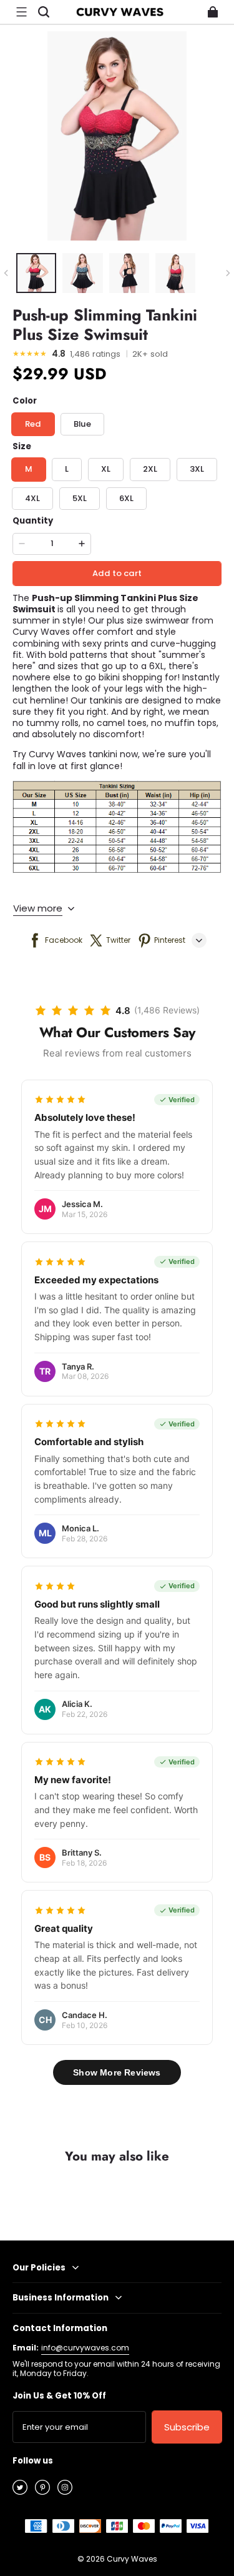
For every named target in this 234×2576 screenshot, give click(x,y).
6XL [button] (126, 498)
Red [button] (33, 424)
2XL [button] (150, 469)
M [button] (29, 469)
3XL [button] (197, 469)
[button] (21, 12)
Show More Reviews (117, 2072)
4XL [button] (32, 498)
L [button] (67, 469)
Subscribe (187, 2427)
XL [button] (106, 469)
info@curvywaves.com (85, 2348)
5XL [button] (80, 498)
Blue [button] (82, 424)
